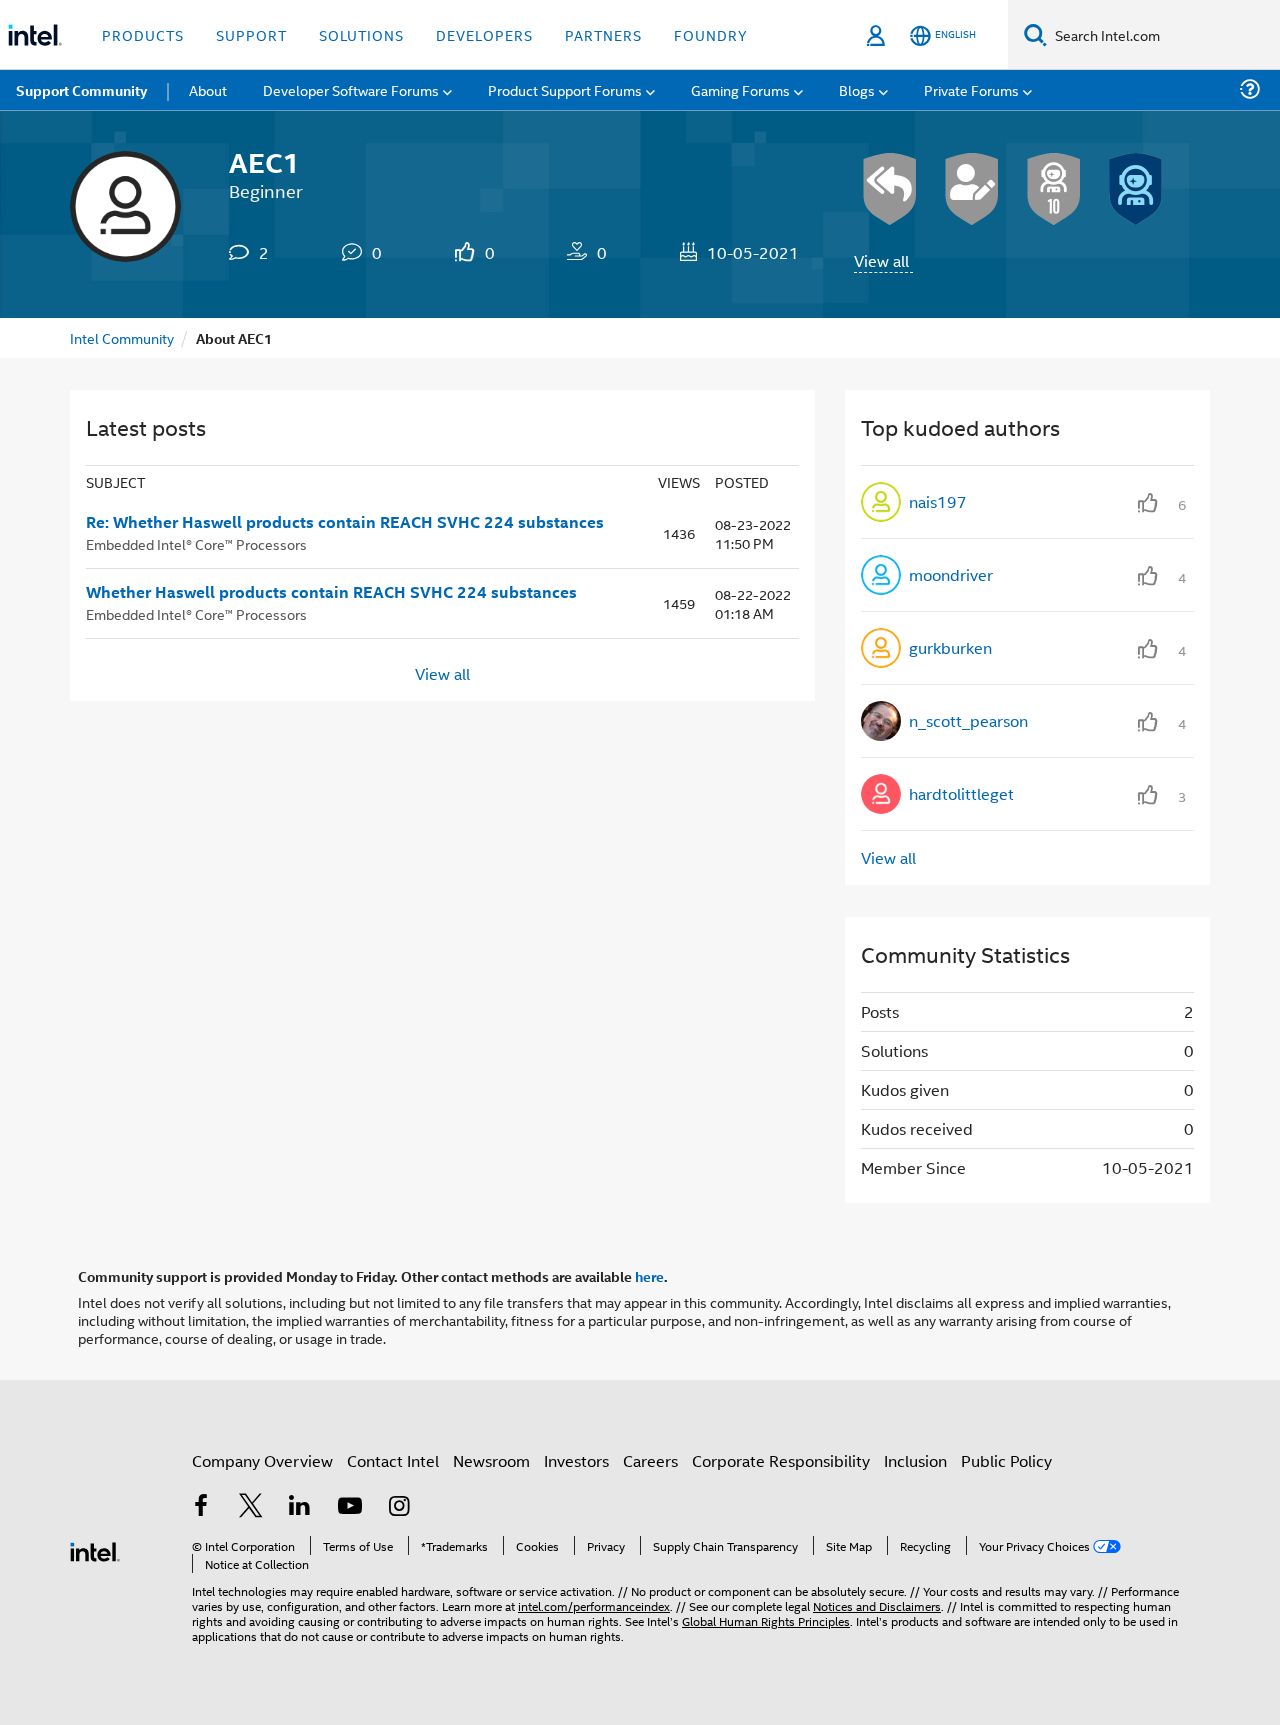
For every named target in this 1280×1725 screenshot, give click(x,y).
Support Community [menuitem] (81, 90)
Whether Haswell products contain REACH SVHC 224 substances (331, 592)
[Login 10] (1054, 189)
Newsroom (491, 1460)
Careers (650, 1460)
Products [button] (143, 34)
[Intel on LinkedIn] (300, 1507)
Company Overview (262, 1460)
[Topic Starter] (972, 189)
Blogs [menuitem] (857, 89)
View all (881, 260)
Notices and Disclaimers (877, 1605)
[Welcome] (1136, 189)
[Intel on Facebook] (201, 1507)
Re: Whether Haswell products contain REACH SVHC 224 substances (345, 522)
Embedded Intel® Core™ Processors (196, 543)
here (649, 1276)
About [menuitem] (208, 89)
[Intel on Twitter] (251, 1507)
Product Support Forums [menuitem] (565, 89)
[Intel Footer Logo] (95, 1549)
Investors (576, 1460)
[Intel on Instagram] (399, 1507)
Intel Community (122, 337)
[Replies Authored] (890, 189)
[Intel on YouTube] (350, 1507)
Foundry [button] (711, 34)
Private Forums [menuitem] (971, 89)
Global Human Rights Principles (766, 1620)
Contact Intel (393, 1460)
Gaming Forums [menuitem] (740, 89)
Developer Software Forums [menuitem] (351, 89)
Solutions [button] (361, 34)
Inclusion (915, 1460)
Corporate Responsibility (781, 1460)
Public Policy (1006, 1460)
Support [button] (251, 34)
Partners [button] (603, 34)
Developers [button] (484, 34)
